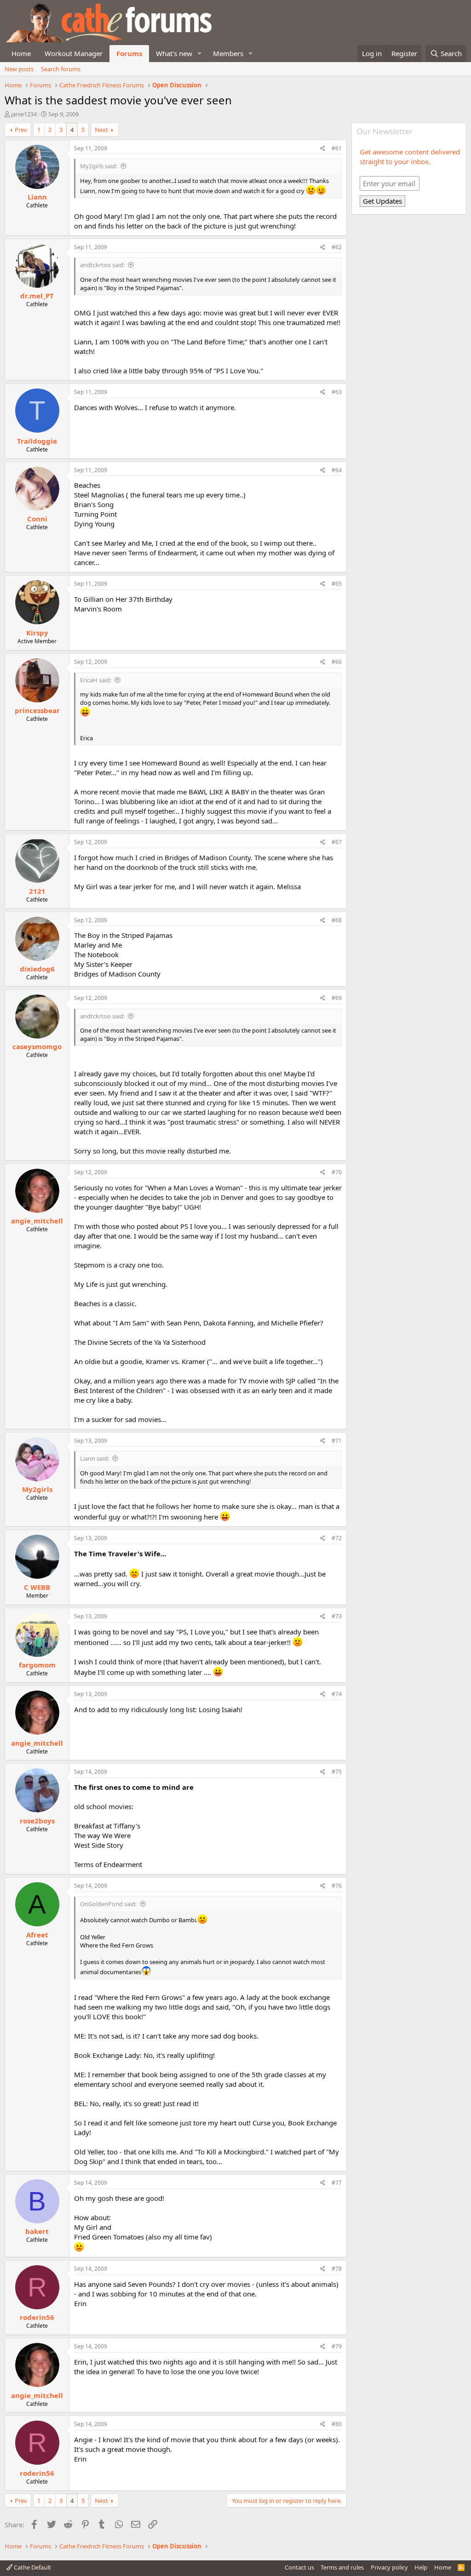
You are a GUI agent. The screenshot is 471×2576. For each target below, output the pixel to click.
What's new (174, 53)
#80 (337, 2424)
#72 (337, 1538)
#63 (337, 392)
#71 (337, 1441)
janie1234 (24, 114)
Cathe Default (32, 2567)
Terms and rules (342, 2567)
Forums (129, 53)
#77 (337, 2183)
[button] (200, 54)
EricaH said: (96, 680)
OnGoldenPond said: (108, 1904)
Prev (21, 130)
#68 (337, 920)
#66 (337, 662)
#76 (337, 1886)
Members (228, 53)
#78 (337, 2269)
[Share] (323, 149)
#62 (337, 247)
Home (21, 53)
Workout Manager (74, 53)
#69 (337, 998)
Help (421, 2567)
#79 (337, 2346)
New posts (19, 69)
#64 (337, 470)
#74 (337, 1694)
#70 (337, 1172)
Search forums (61, 69)
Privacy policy (389, 2567)
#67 (337, 842)
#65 (337, 584)
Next (101, 130)
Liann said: (95, 1458)
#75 (337, 1772)
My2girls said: (99, 166)
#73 (337, 1616)
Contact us (299, 2567)
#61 (337, 148)
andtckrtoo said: (102, 265)
